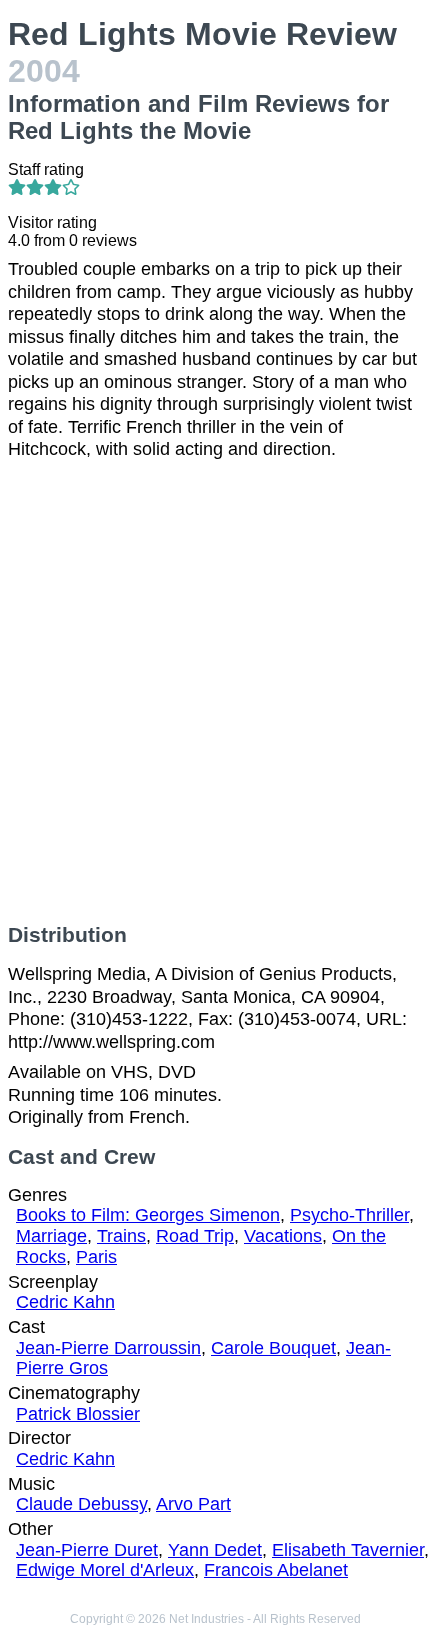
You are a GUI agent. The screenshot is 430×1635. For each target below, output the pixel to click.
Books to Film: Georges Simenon (148, 1215)
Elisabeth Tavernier (348, 1550)
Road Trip (195, 1236)
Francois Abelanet (276, 1570)
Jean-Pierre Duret (87, 1550)
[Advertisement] (215, 692)
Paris (96, 1257)
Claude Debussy (81, 1504)
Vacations (283, 1236)
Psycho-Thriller (349, 1215)
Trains (121, 1236)
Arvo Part (193, 1504)
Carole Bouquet (273, 1348)
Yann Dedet (215, 1550)
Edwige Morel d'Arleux (105, 1570)
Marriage (51, 1236)
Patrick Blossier (78, 1414)
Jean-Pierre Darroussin (108, 1348)
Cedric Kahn (65, 1302)
